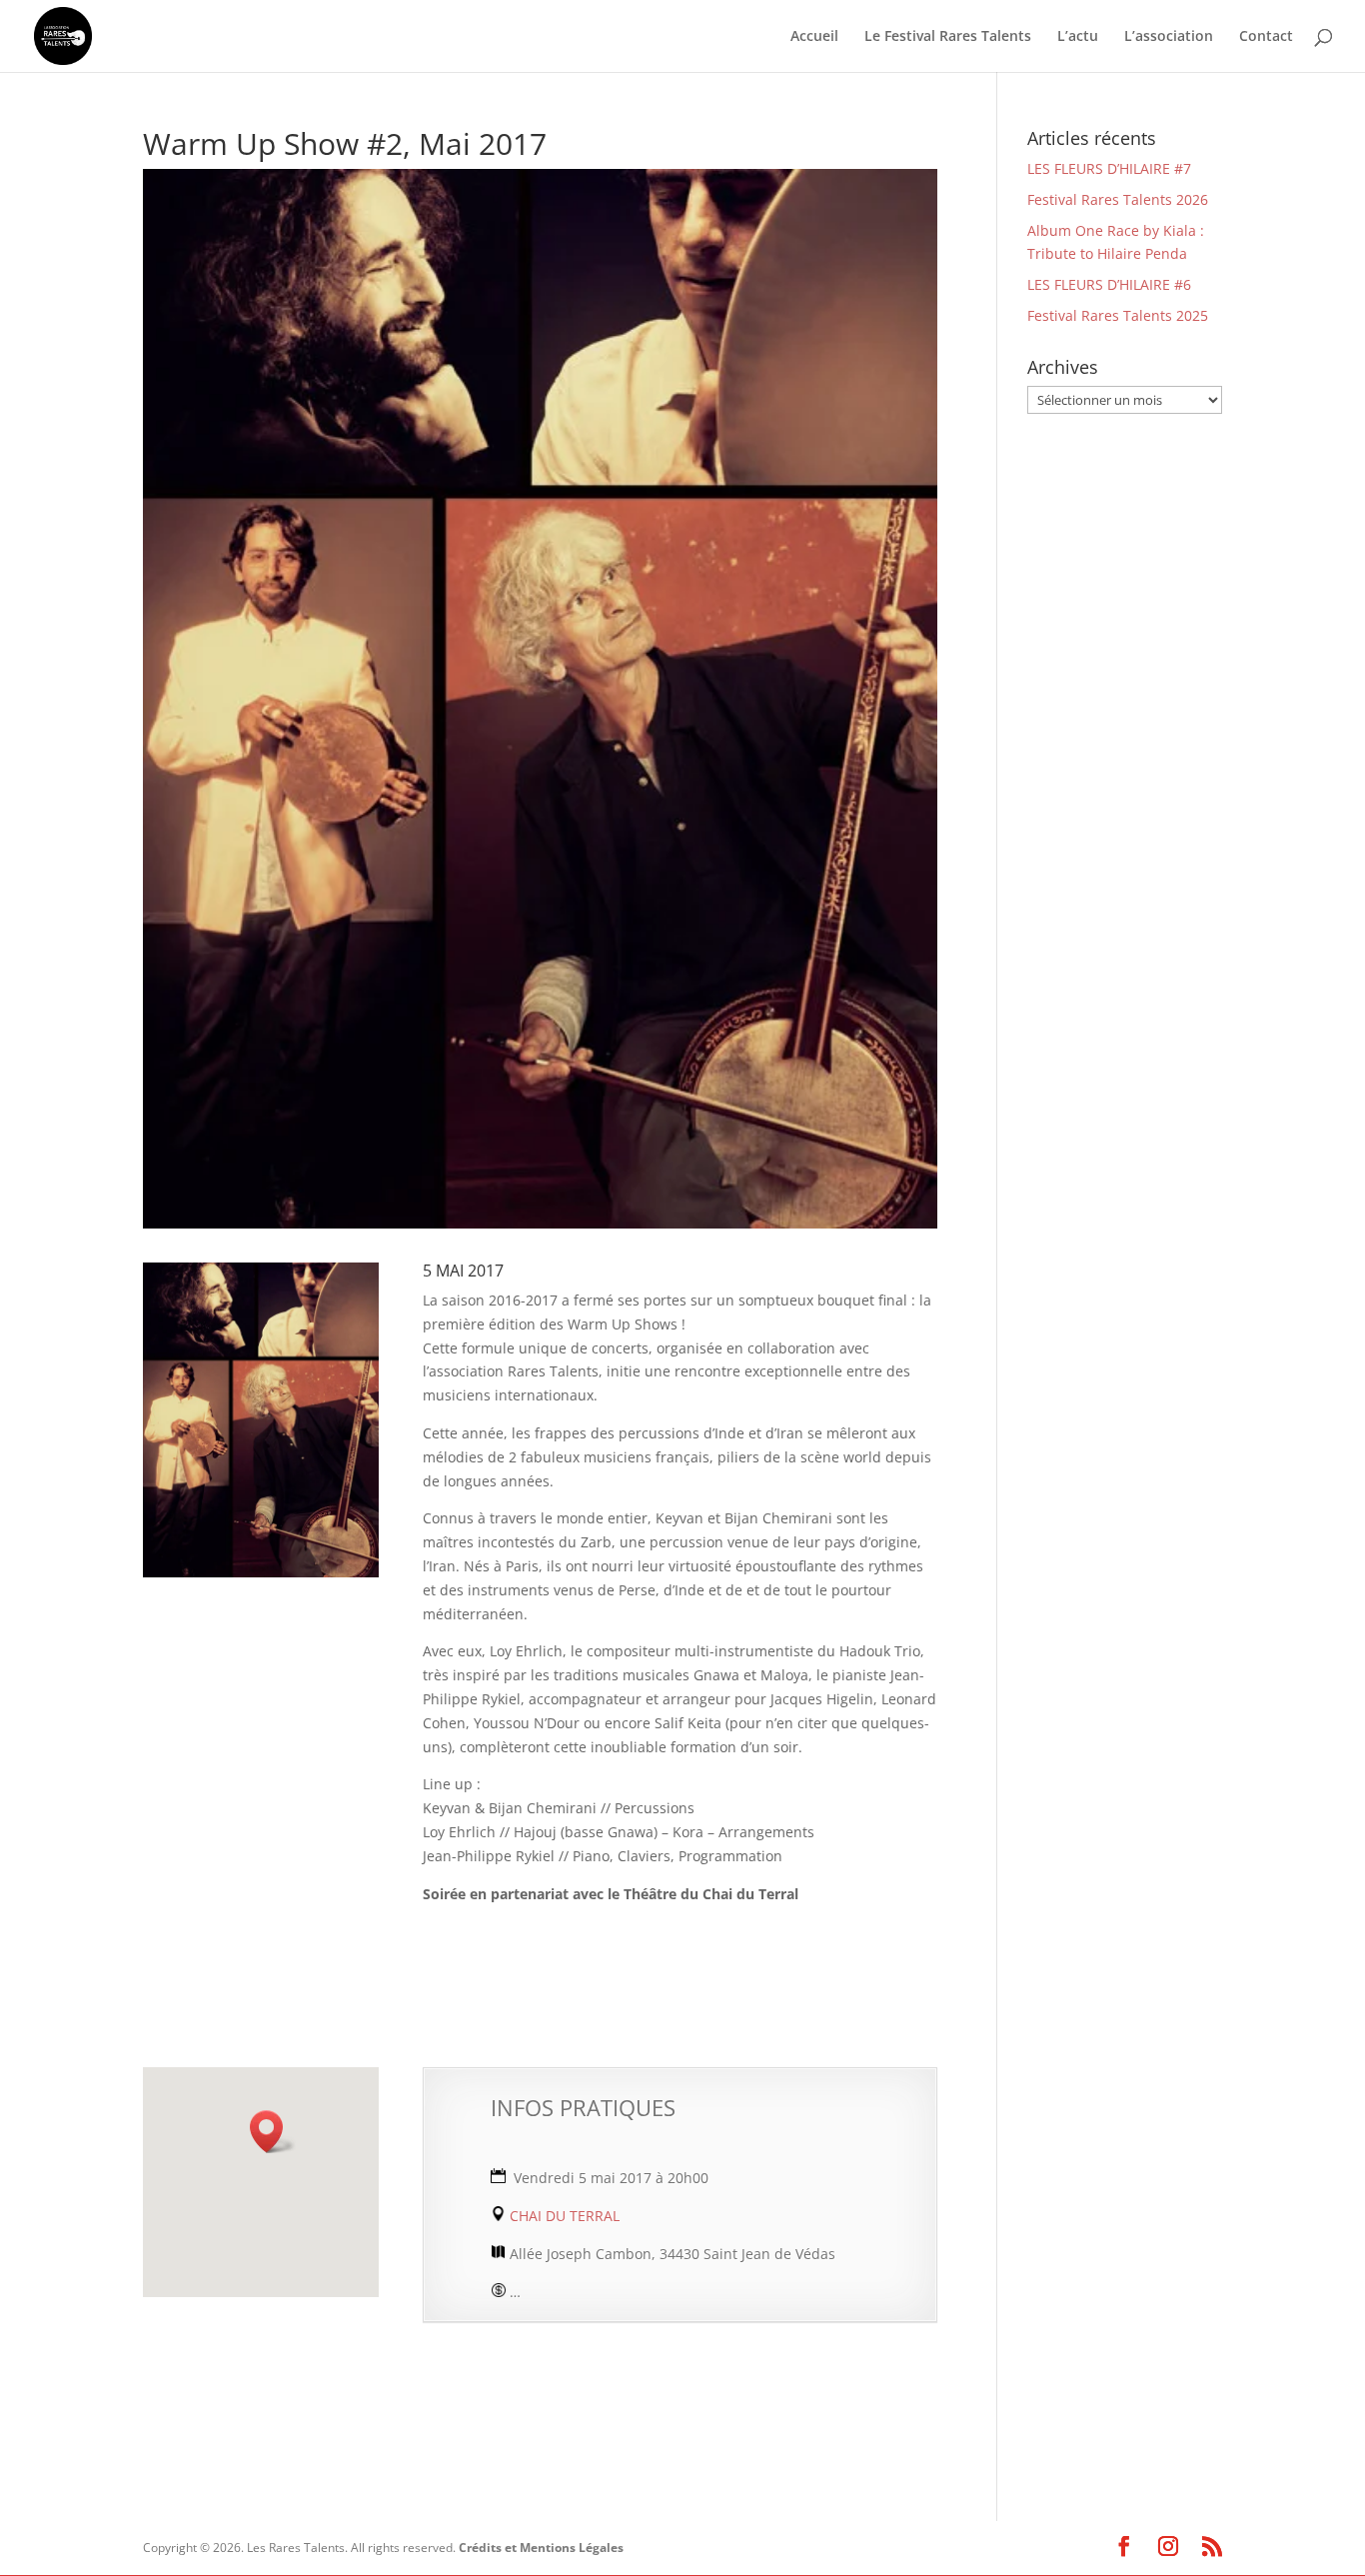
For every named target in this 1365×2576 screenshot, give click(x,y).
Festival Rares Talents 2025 (1118, 315)
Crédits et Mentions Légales (541, 2548)
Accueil (814, 37)
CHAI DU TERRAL (563, 2216)
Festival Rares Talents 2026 (1118, 199)
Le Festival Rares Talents (948, 37)
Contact (1266, 37)
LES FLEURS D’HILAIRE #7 (1109, 168)
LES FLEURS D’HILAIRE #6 (1109, 284)
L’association (1169, 37)
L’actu (1078, 37)
